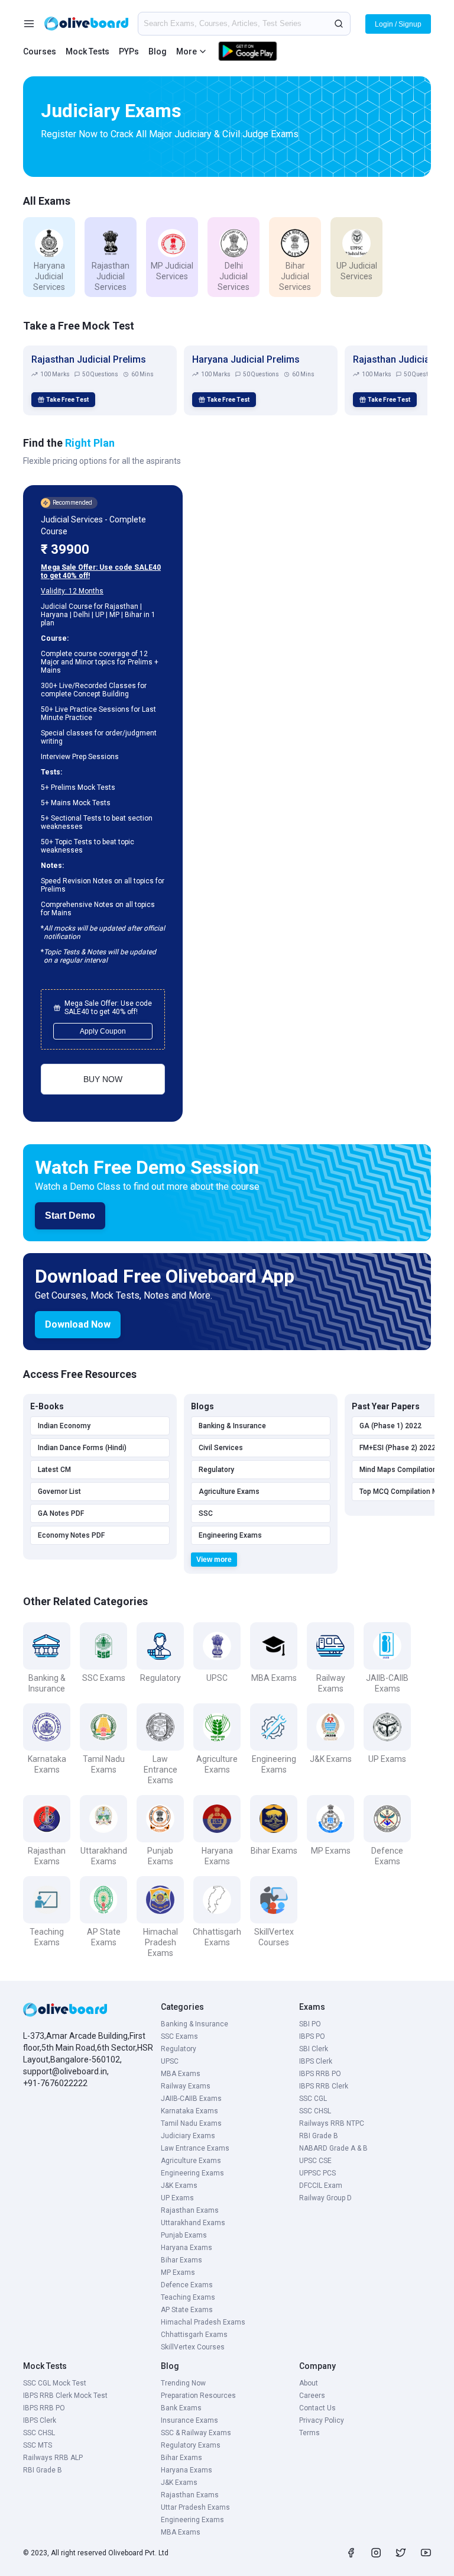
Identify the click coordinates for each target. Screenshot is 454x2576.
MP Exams (178, 2272)
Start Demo (70, 1216)
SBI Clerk (314, 2049)
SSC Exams (179, 2036)
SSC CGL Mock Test (55, 2383)
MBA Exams (181, 2074)
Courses (40, 51)
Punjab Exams (184, 2235)
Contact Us (317, 2408)
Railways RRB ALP (53, 2458)
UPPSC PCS (317, 2173)
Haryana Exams (187, 2248)
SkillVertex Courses (193, 2347)
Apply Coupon (103, 1031)
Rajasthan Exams (190, 2210)
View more (214, 1560)
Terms (309, 2433)
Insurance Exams (189, 2420)
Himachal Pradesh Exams (203, 2322)
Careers (312, 2396)
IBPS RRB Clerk (324, 2086)
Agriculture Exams (229, 1492)
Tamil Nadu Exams (191, 2123)
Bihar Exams (181, 2260)
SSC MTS (38, 2445)
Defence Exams (187, 2285)
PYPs (129, 51)
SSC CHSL (315, 2111)
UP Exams (177, 2198)
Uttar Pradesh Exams (195, 2507)
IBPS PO (312, 2036)
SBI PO (310, 2024)
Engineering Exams (230, 1535)
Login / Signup (398, 24)
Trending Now (183, 2383)
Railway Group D (325, 2198)
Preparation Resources (198, 2396)
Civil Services (221, 1448)
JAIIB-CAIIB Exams (191, 2099)
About (309, 2383)
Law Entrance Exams (195, 2148)
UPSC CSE (315, 2161)
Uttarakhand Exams (193, 2223)
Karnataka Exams (189, 2111)
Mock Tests (87, 51)
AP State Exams (187, 2310)
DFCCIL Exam (321, 2186)
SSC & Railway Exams (196, 2433)
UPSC (170, 2061)
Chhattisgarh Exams (194, 2335)
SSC (206, 1513)
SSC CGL (313, 2099)
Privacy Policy (322, 2420)
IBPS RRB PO (320, 2074)
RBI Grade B (319, 2136)
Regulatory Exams (191, 2445)
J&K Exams (179, 2186)
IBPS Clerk (316, 2061)
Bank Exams (181, 2408)
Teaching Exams (188, 2297)
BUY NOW (103, 1079)
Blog (158, 51)
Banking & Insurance (232, 1426)
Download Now (78, 1324)
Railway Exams (186, 2086)
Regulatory (216, 1470)
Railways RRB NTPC (332, 2123)
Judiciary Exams (188, 2136)
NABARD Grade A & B (333, 2148)
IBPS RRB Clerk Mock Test (65, 2396)
